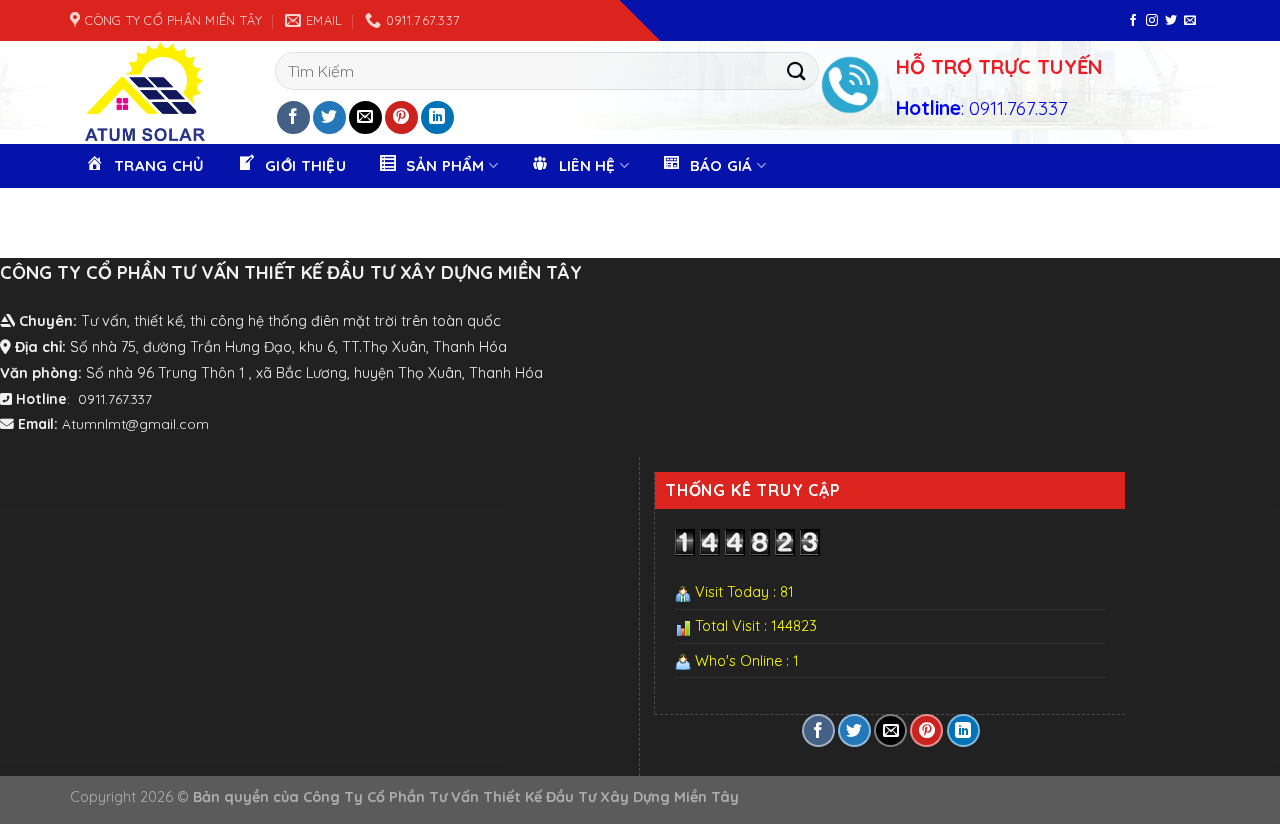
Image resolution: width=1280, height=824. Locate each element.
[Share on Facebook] (293, 117)
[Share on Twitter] (329, 117)
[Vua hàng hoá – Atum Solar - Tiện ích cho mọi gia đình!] (137, 92)
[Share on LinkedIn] (437, 117)
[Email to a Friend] (365, 117)
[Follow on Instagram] (1152, 21)
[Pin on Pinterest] (401, 117)
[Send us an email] (1190, 21)
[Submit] (796, 70)
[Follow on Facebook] (1133, 21)
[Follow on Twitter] (1171, 21)
